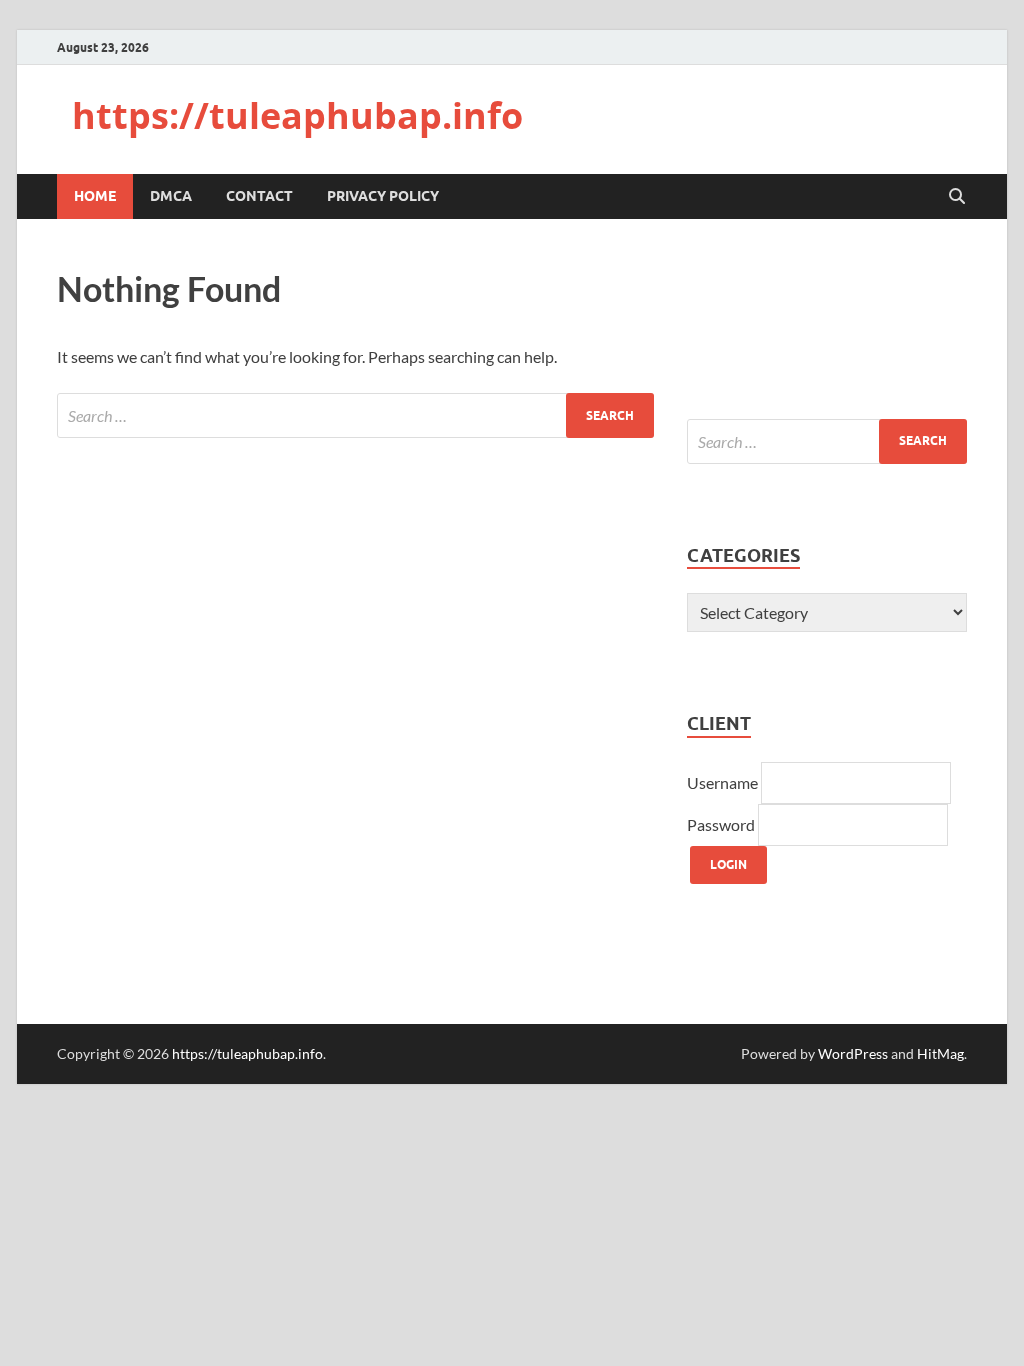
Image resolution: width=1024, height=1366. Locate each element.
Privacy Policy (383, 196)
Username (724, 782)
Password (722, 824)
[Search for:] (355, 415)
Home (95, 196)
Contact (259, 196)
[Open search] (957, 197)
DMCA (171, 196)
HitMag (940, 1053)
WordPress (853, 1053)
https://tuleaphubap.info (297, 115)
